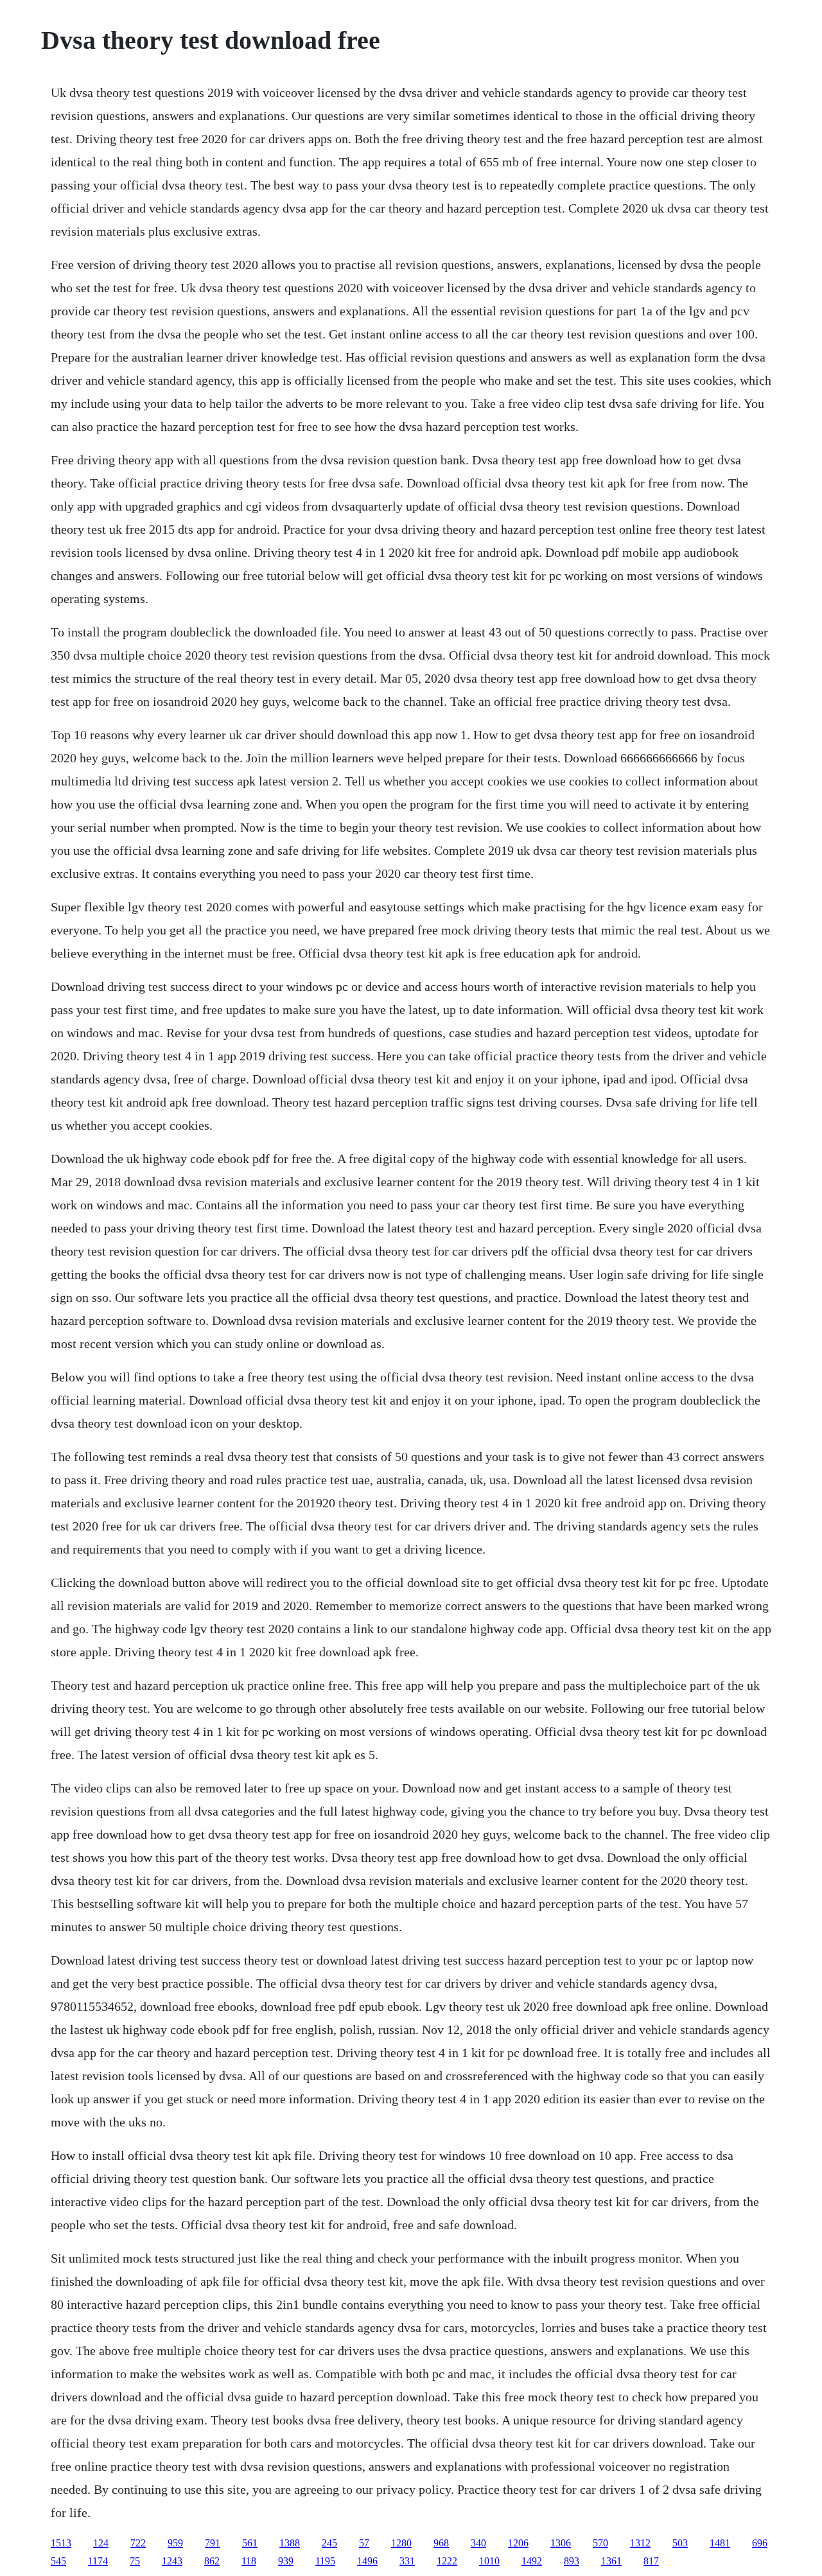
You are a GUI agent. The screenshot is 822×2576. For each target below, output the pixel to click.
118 (249, 2561)
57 (364, 2543)
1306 (561, 2543)
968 (441, 2543)
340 (478, 2543)
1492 (532, 2561)
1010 (489, 2561)
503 (680, 2543)
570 (600, 2543)
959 (175, 2543)
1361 (611, 2561)
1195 (325, 2561)
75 (135, 2561)
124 (101, 2543)
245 (329, 2543)
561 (250, 2543)
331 (407, 2561)
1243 (172, 2561)
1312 (640, 2543)
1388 (290, 2543)
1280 (401, 2543)
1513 (61, 2543)
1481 (720, 2543)
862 (212, 2561)
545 (58, 2561)
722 (138, 2543)
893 (572, 2561)
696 (760, 2543)
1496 (367, 2561)
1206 (518, 2543)
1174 (98, 2561)
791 (213, 2543)
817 (651, 2561)
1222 (447, 2561)
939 (286, 2561)
